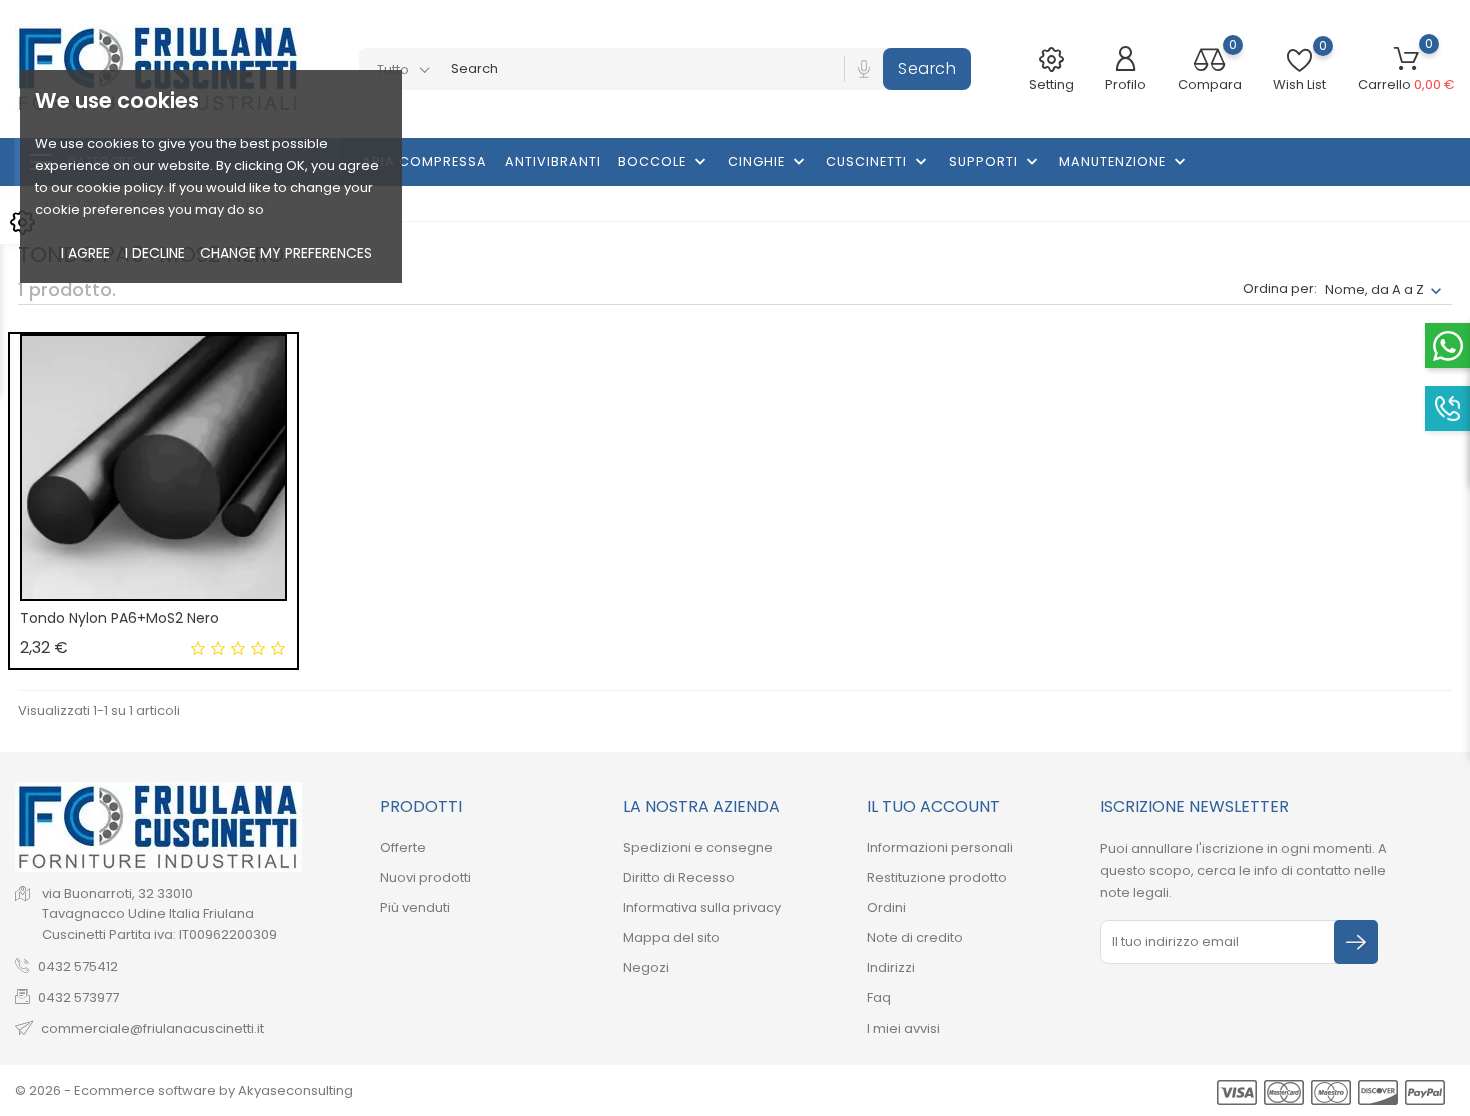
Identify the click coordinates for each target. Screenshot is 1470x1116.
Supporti (995, 162)
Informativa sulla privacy (702, 907)
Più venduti (415, 907)
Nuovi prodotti (425, 877)
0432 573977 (78, 997)
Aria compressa (424, 161)
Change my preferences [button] (286, 253)
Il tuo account (933, 806)
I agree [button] (85, 253)
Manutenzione (1124, 162)
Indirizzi (891, 967)
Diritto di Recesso (679, 877)
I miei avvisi (903, 1028)
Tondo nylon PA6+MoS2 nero (119, 618)
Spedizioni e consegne (698, 847)
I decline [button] (155, 253)
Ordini (886, 907)
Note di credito (915, 937)
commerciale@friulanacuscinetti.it (152, 1028)
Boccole (664, 162)
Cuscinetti (878, 162)
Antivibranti (553, 161)
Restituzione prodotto (937, 877)
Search (927, 68)
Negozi (646, 967)
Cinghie (768, 162)
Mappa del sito (671, 937)
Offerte (403, 847)
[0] (1210, 61)
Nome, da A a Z (1374, 289)
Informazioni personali (940, 847)
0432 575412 (78, 966)
